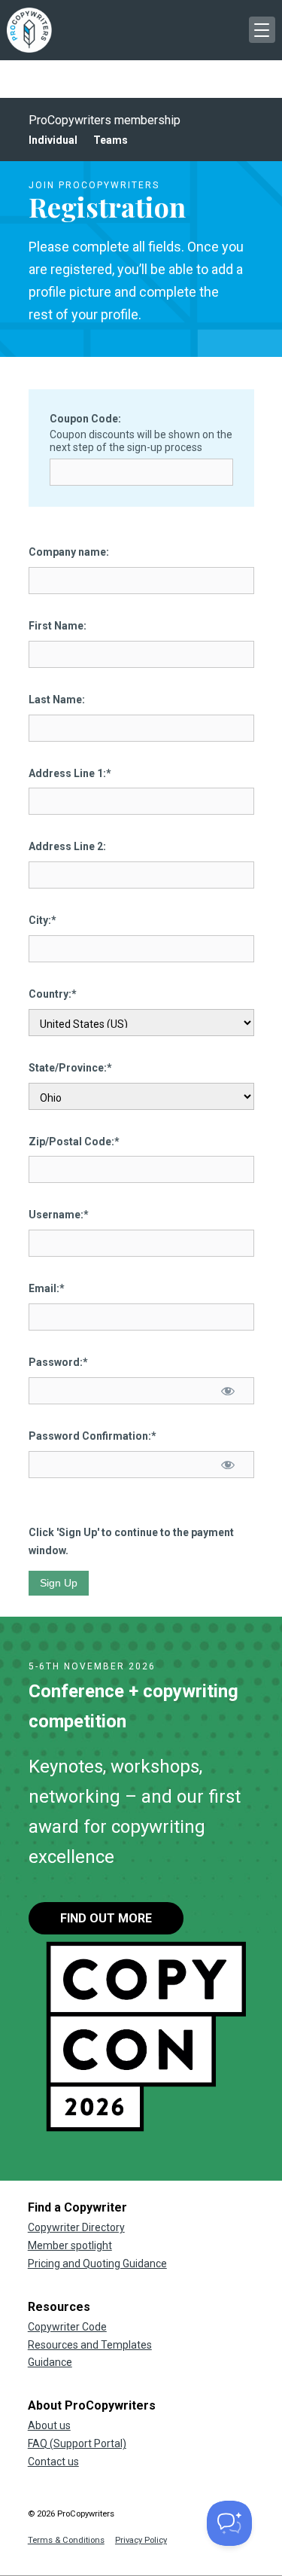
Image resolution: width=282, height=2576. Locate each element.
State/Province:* (70, 1068)
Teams (111, 140)
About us (49, 2425)
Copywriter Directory (76, 2227)
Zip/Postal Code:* (74, 1142)
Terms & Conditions (66, 2540)
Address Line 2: (67, 846)
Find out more (106, 1918)
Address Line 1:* (70, 773)
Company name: (69, 552)
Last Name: (57, 700)
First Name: (58, 626)
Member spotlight (70, 2245)
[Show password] (227, 1391)
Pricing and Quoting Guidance (97, 2264)
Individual (53, 140)
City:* (42, 920)
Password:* (58, 1362)
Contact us (53, 2462)
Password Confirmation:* (92, 1436)
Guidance (50, 2362)
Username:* (59, 1215)
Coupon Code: (85, 419)
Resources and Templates (90, 2345)
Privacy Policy (141, 2540)
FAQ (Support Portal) (77, 2443)
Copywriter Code (67, 2327)
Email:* (47, 1288)
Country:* (53, 994)
